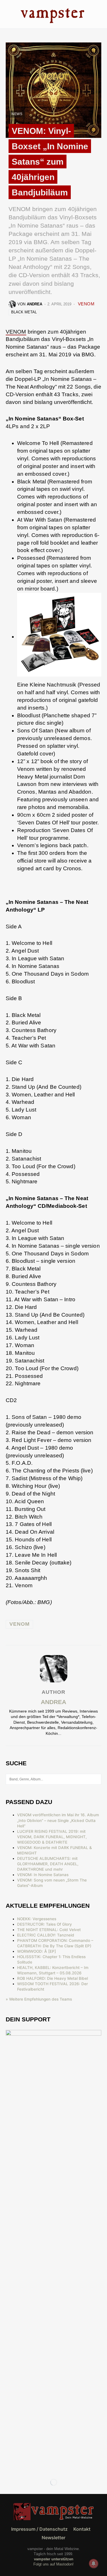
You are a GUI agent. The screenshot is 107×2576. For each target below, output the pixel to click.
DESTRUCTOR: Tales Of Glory (45, 1924)
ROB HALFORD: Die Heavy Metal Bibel (53, 1978)
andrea (53, 1702)
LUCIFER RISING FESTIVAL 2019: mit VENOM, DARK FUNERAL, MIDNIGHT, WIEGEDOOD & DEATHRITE (52, 1837)
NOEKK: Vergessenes (37, 1919)
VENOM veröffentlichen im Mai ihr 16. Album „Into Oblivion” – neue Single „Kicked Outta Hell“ (58, 1820)
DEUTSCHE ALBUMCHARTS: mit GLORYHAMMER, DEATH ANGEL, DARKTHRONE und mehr (48, 1864)
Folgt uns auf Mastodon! (53, 2564)
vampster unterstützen (54, 2559)
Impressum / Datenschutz (39, 2529)
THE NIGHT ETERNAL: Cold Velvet (49, 1930)
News (17, 114)
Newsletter (53, 2538)
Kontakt (82, 2529)
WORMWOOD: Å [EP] (37, 1951)
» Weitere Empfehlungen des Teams (39, 1999)
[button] (7, 14)
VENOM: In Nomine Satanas (43, 1875)
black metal (24, 312)
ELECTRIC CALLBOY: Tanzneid (46, 1935)
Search (97, 1779)
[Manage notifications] (94, 2563)
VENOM (86, 304)
